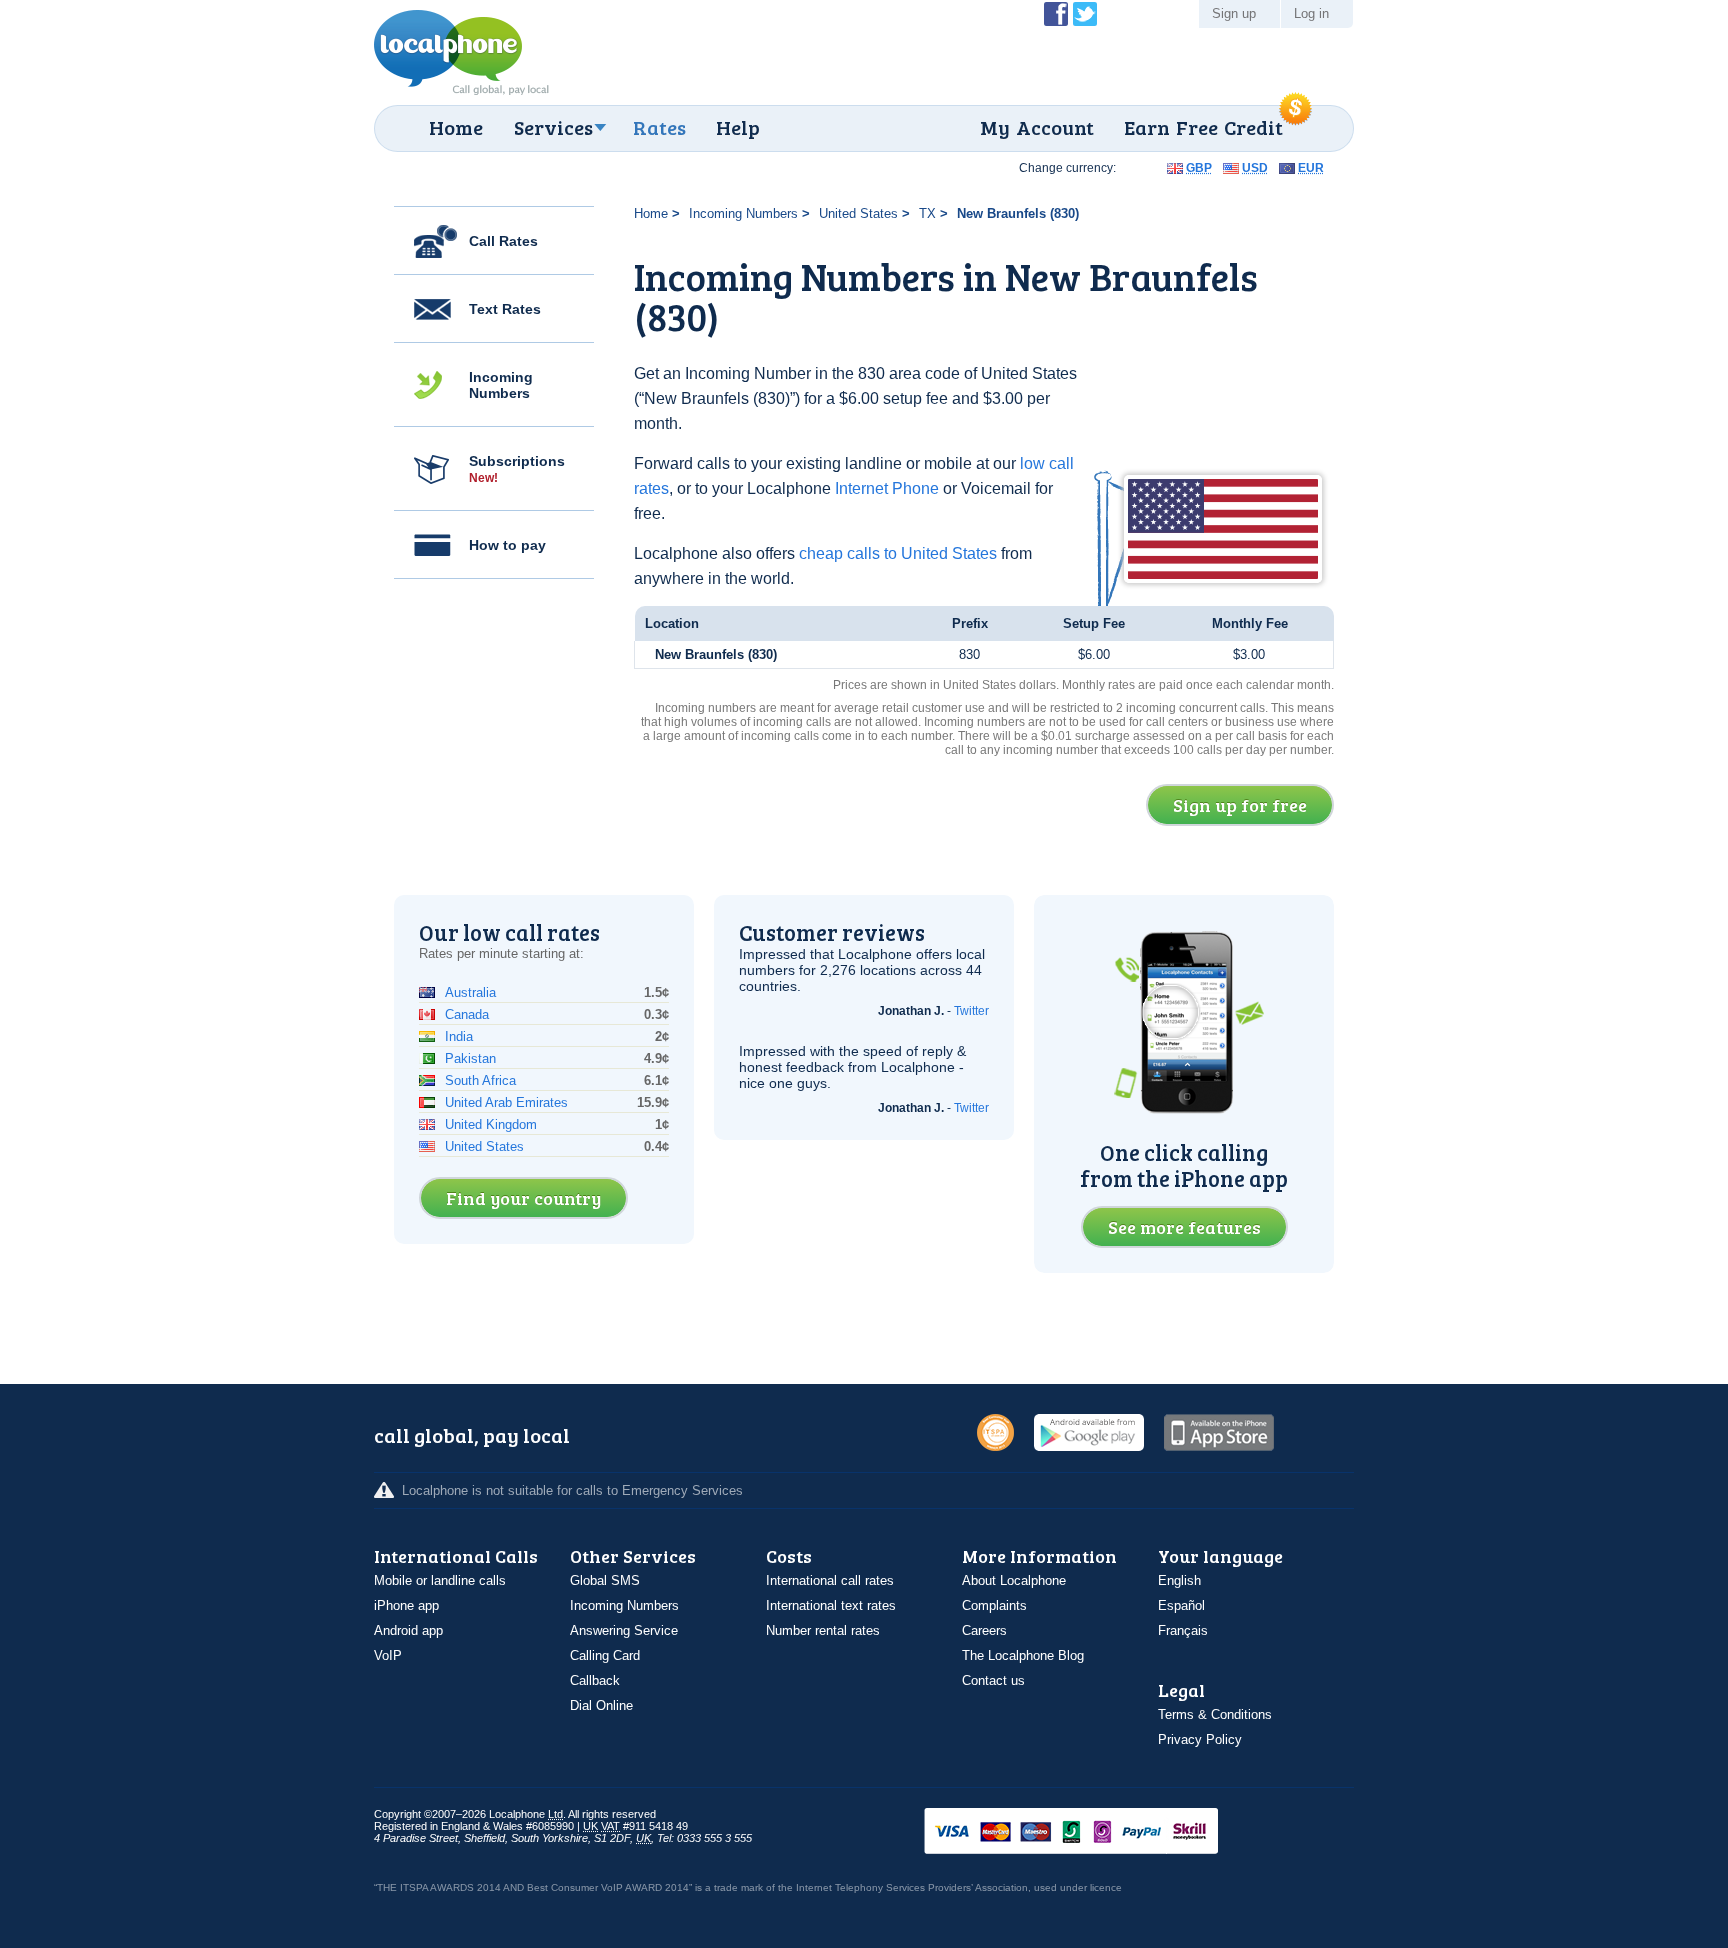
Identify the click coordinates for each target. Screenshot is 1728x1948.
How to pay (507, 545)
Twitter (971, 1011)
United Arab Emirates (506, 1102)
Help (738, 127)
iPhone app (406, 1605)
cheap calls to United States (898, 553)
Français (1183, 1630)
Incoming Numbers (501, 385)
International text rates (831, 1605)
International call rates (830, 1580)
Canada (467, 1014)
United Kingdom (491, 1124)
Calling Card (605, 1655)
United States (858, 213)
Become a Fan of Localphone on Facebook (1056, 14)
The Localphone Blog (1023, 1655)
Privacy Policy (1200, 1739)
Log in (1311, 13)
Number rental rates (823, 1630)
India (459, 1036)
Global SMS (605, 1580)
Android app (408, 1630)
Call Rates (503, 241)
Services (553, 127)
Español (1181, 1605)
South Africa (480, 1080)
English (1179, 1580)
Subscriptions (517, 469)
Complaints (994, 1605)
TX (927, 213)
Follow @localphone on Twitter (1085, 14)
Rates (659, 127)
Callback (595, 1680)
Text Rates (505, 309)
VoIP (388, 1655)
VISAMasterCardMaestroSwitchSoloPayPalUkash (1099, 1832)
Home (456, 127)
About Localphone (1014, 1580)
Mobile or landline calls (440, 1580)
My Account (1037, 127)
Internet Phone (887, 488)
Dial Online (601, 1705)
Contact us (993, 1680)
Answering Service (624, 1630)
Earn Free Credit (1203, 127)
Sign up (1234, 13)
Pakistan (470, 1058)
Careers (984, 1630)
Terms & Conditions (1215, 1714)
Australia (470, 992)
